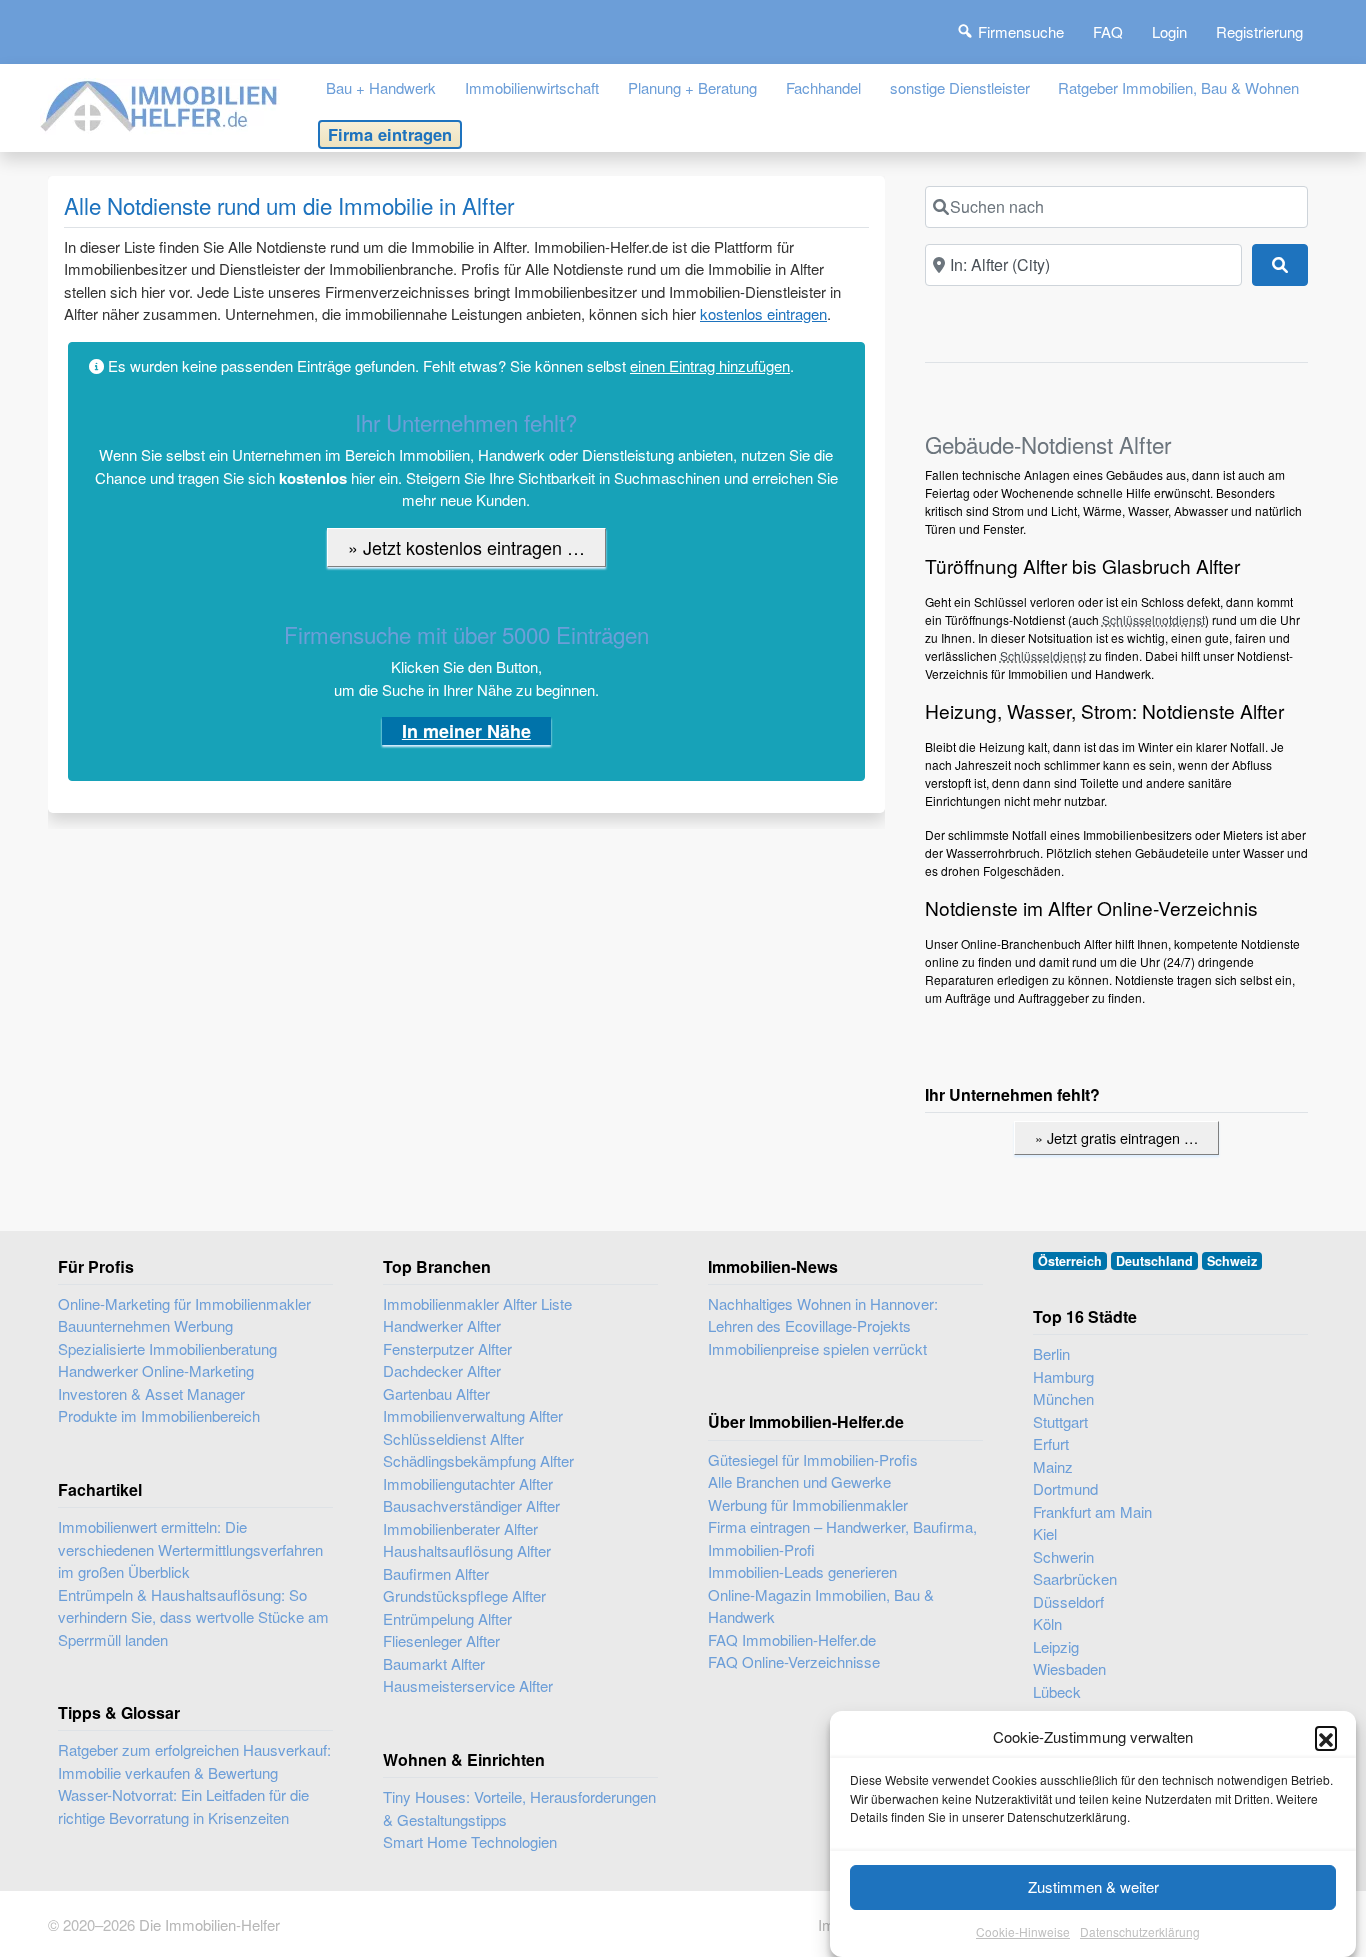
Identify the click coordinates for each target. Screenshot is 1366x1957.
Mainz (1053, 1466)
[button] (1326, 1737)
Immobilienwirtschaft (532, 87)
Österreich (1070, 1261)
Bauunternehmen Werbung (145, 1325)
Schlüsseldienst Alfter (453, 1438)
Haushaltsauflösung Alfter (467, 1550)
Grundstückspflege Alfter (464, 1595)
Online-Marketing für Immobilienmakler (184, 1303)
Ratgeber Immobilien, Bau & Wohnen (1178, 87)
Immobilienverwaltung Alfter (473, 1415)
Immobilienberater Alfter (460, 1528)
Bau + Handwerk (381, 87)
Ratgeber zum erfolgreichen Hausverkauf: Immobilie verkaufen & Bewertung (194, 1761)
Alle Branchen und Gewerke (799, 1481)
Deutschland (1154, 1261)
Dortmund (1065, 1488)
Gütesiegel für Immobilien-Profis (813, 1459)
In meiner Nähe (466, 731)
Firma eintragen (390, 134)
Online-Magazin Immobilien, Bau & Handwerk (821, 1606)
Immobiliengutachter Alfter (468, 1483)
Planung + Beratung (692, 87)
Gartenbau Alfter (436, 1393)
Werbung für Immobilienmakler (808, 1504)
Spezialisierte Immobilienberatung (167, 1348)
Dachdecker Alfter (442, 1370)
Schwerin (1063, 1556)
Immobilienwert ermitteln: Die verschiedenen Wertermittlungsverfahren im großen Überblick (190, 1549)
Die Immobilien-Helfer (209, 1924)
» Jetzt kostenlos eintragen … (466, 547)
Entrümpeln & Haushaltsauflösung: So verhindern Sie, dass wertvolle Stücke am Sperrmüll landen (193, 1617)
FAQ (1108, 31)
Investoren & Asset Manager (151, 1393)
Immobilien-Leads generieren (802, 1571)
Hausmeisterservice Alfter (468, 1685)
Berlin (1051, 1353)
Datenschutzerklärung (1140, 1931)
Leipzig (1056, 1646)
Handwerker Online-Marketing (156, 1370)
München (1063, 1398)
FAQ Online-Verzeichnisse (794, 1661)
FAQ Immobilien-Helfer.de (792, 1639)
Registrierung (1259, 31)
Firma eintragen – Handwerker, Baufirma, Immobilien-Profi (842, 1538)
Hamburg (1063, 1376)
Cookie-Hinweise (1023, 1931)
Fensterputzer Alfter (447, 1348)
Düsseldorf (1068, 1601)
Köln (1047, 1623)
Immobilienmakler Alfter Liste (477, 1303)
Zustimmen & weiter (1093, 1886)
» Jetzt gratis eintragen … (1116, 1137)
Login (1169, 31)
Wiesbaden (1069, 1668)
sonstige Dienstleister (960, 87)
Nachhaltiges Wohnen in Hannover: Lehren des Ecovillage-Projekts (823, 1315)
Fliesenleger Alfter (441, 1640)
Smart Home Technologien (470, 1841)
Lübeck (1057, 1691)
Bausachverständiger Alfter (471, 1505)
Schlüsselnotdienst (1153, 619)
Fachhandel (823, 87)
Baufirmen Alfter (436, 1573)
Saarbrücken (1075, 1578)
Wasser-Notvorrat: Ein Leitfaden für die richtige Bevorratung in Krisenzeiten (183, 1806)
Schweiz (1232, 1261)
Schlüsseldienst (1043, 655)
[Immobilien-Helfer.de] (160, 103)
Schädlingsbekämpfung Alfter (478, 1460)
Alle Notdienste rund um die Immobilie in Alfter (289, 205)
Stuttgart (1060, 1421)
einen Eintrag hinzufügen (710, 365)
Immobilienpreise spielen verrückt (817, 1348)
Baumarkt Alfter (434, 1663)
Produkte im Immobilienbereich (159, 1415)
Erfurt (1051, 1443)
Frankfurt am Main (1092, 1511)
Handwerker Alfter (442, 1325)
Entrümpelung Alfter (447, 1618)
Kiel (1045, 1533)
